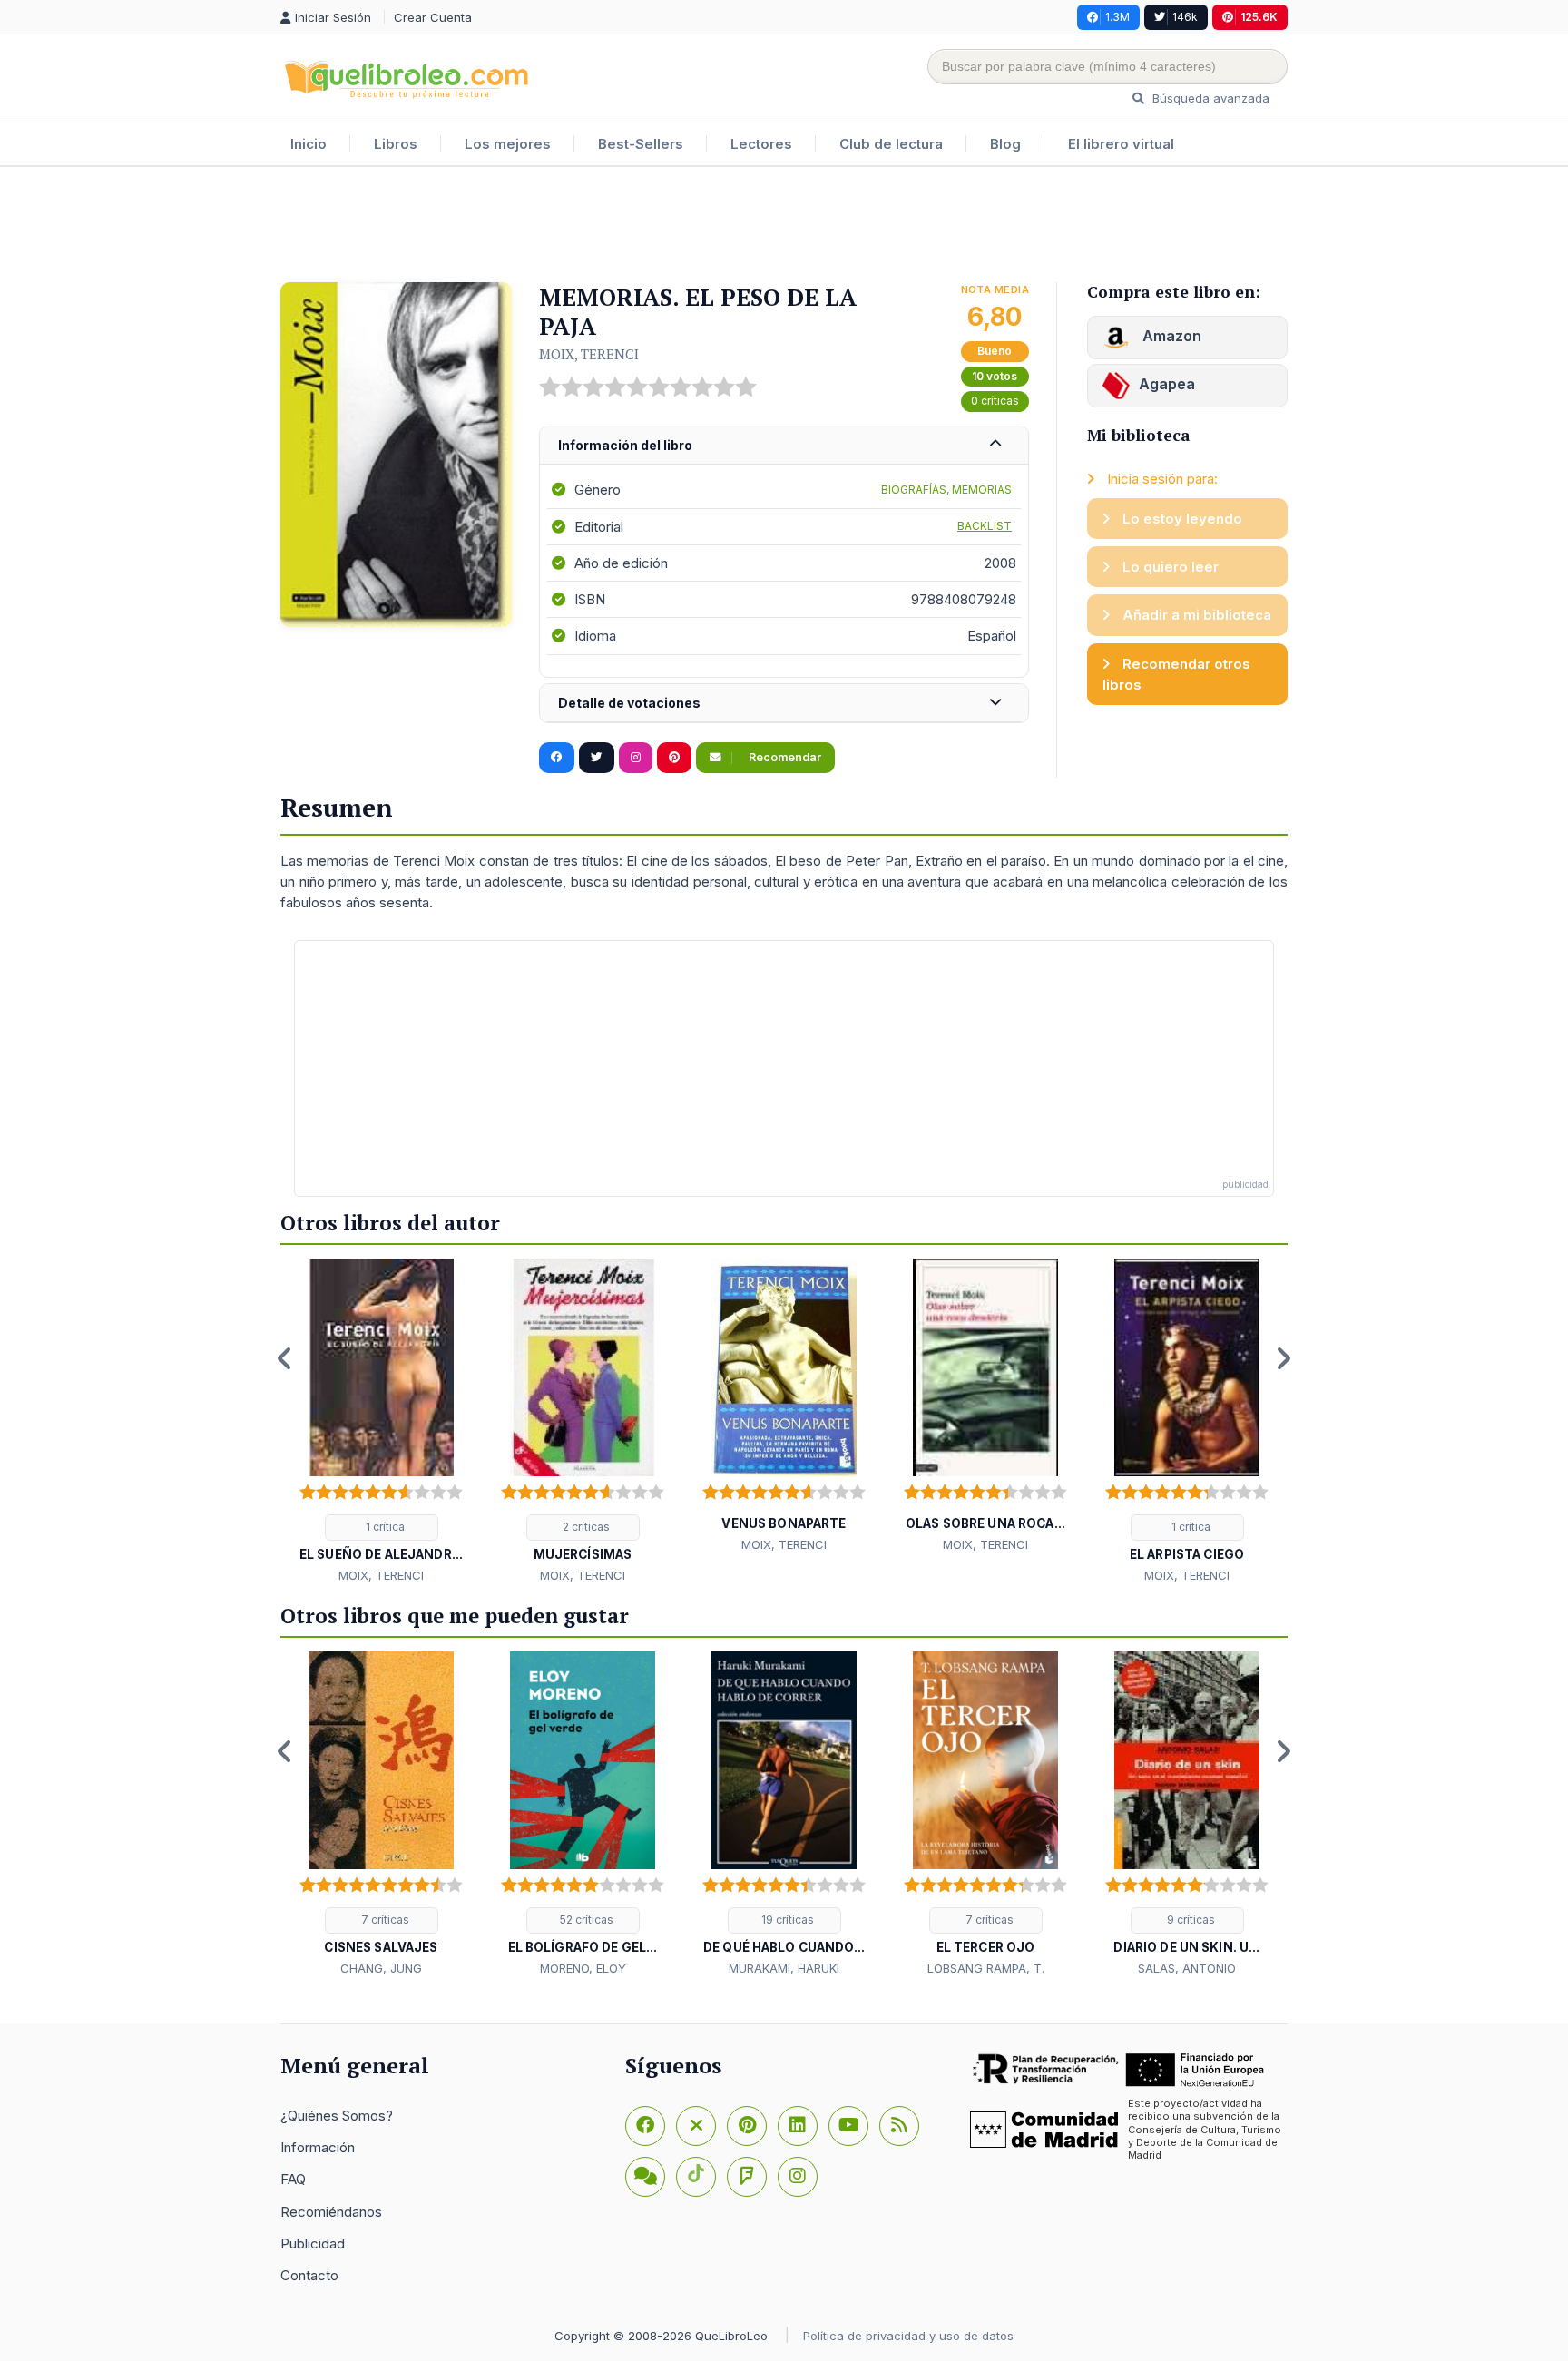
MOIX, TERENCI (589, 354)
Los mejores (508, 144)
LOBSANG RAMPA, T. (986, 1968)
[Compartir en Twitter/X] (597, 758)
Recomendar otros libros (1176, 674)
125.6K (1259, 17)
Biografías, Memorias (946, 490)
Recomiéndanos (331, 2212)
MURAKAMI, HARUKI (784, 1968)
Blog (1005, 144)
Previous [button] (285, 1358)
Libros (396, 144)
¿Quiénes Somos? (337, 2116)
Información (318, 2147)
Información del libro (625, 445)
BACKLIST (985, 526)
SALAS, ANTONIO (1187, 1968)
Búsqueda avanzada (1209, 98)
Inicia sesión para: (1161, 479)
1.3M (1117, 17)
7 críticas (384, 1920)
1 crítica (384, 1527)
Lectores (761, 144)
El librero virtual (1121, 144)
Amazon (1170, 336)
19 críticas (786, 1920)
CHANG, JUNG (381, 1968)
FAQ (293, 2179)
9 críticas (1190, 1920)
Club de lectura (891, 144)
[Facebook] (645, 2126)
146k (1185, 17)
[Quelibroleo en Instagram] (636, 758)
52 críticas (585, 1920)
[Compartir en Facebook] (557, 758)
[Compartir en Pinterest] (674, 758)
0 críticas (995, 401)
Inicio (309, 144)
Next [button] (1283, 1358)
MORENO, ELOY (583, 1968)
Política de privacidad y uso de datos (908, 2336)
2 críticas (585, 1527)
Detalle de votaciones (629, 703)
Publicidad (313, 2243)
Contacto (309, 2275)
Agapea (1167, 384)
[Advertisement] (784, 226)
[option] (381, 1422)
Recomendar (784, 757)
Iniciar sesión (335, 17)
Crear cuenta (433, 17)
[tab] (784, 446)
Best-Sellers (641, 144)
